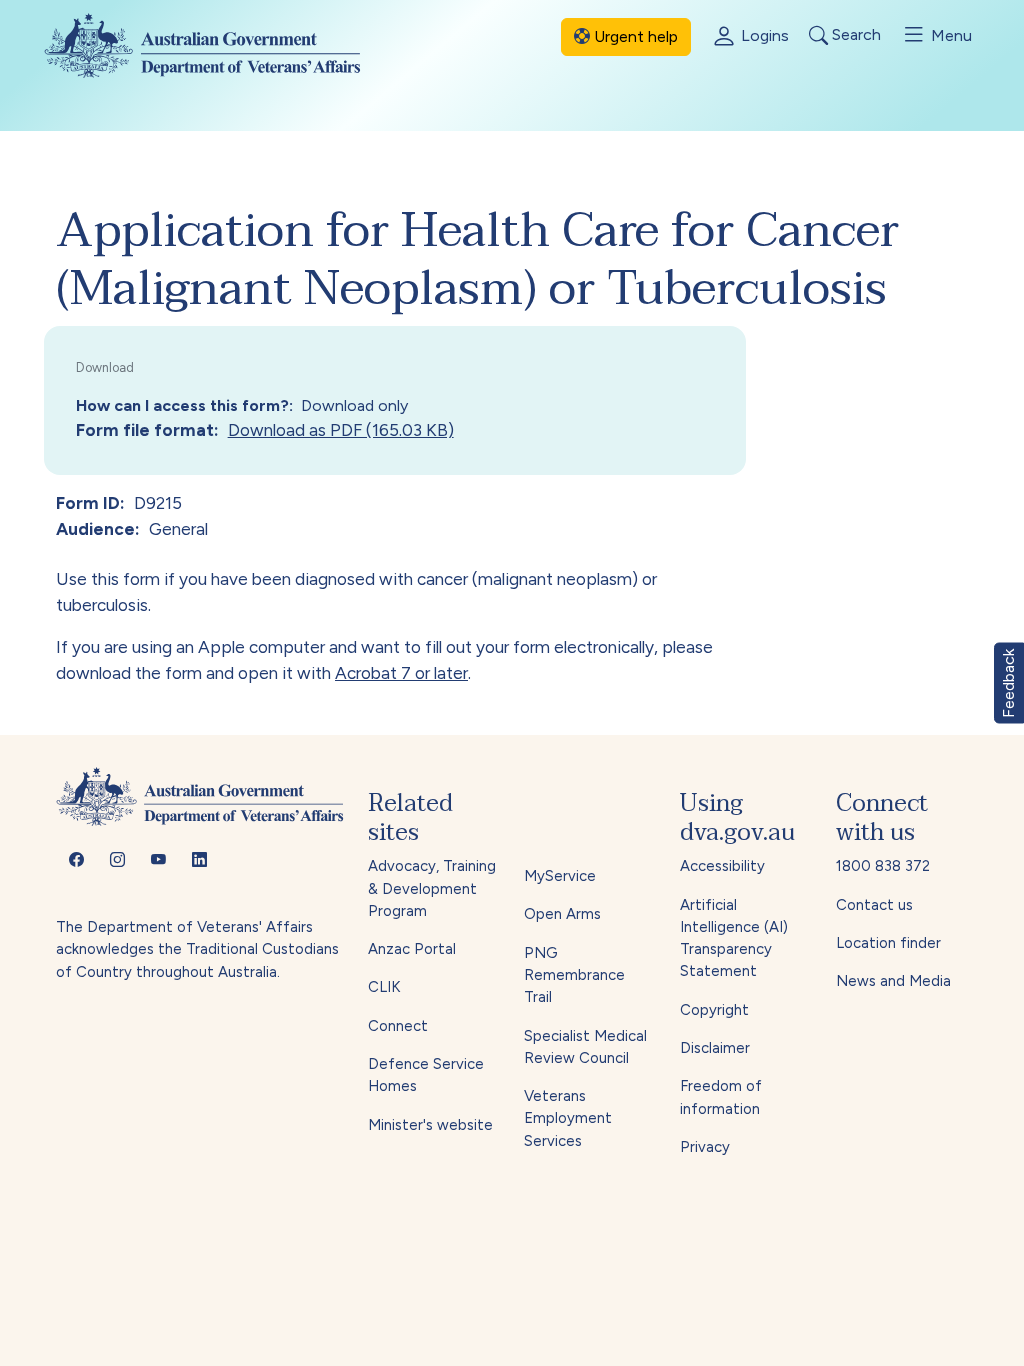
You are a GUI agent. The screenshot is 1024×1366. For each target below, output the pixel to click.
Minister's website (430, 1125)
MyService (560, 876)
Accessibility (722, 866)
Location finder (888, 943)
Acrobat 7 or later (401, 673)
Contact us (874, 905)
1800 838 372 (883, 866)
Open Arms (562, 914)
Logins (763, 35)
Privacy (705, 1147)
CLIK (384, 987)
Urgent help (634, 36)
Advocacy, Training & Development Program (432, 888)
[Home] (218, 45)
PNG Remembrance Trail (574, 975)
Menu (949, 35)
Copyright (714, 1010)
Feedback (1008, 683)
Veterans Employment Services (568, 1118)
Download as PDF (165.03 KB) (341, 430)
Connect (398, 1026)
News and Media (893, 981)
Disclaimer (715, 1048)
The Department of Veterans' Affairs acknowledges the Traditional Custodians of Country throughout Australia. (197, 949)
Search (854, 35)
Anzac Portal (412, 949)
